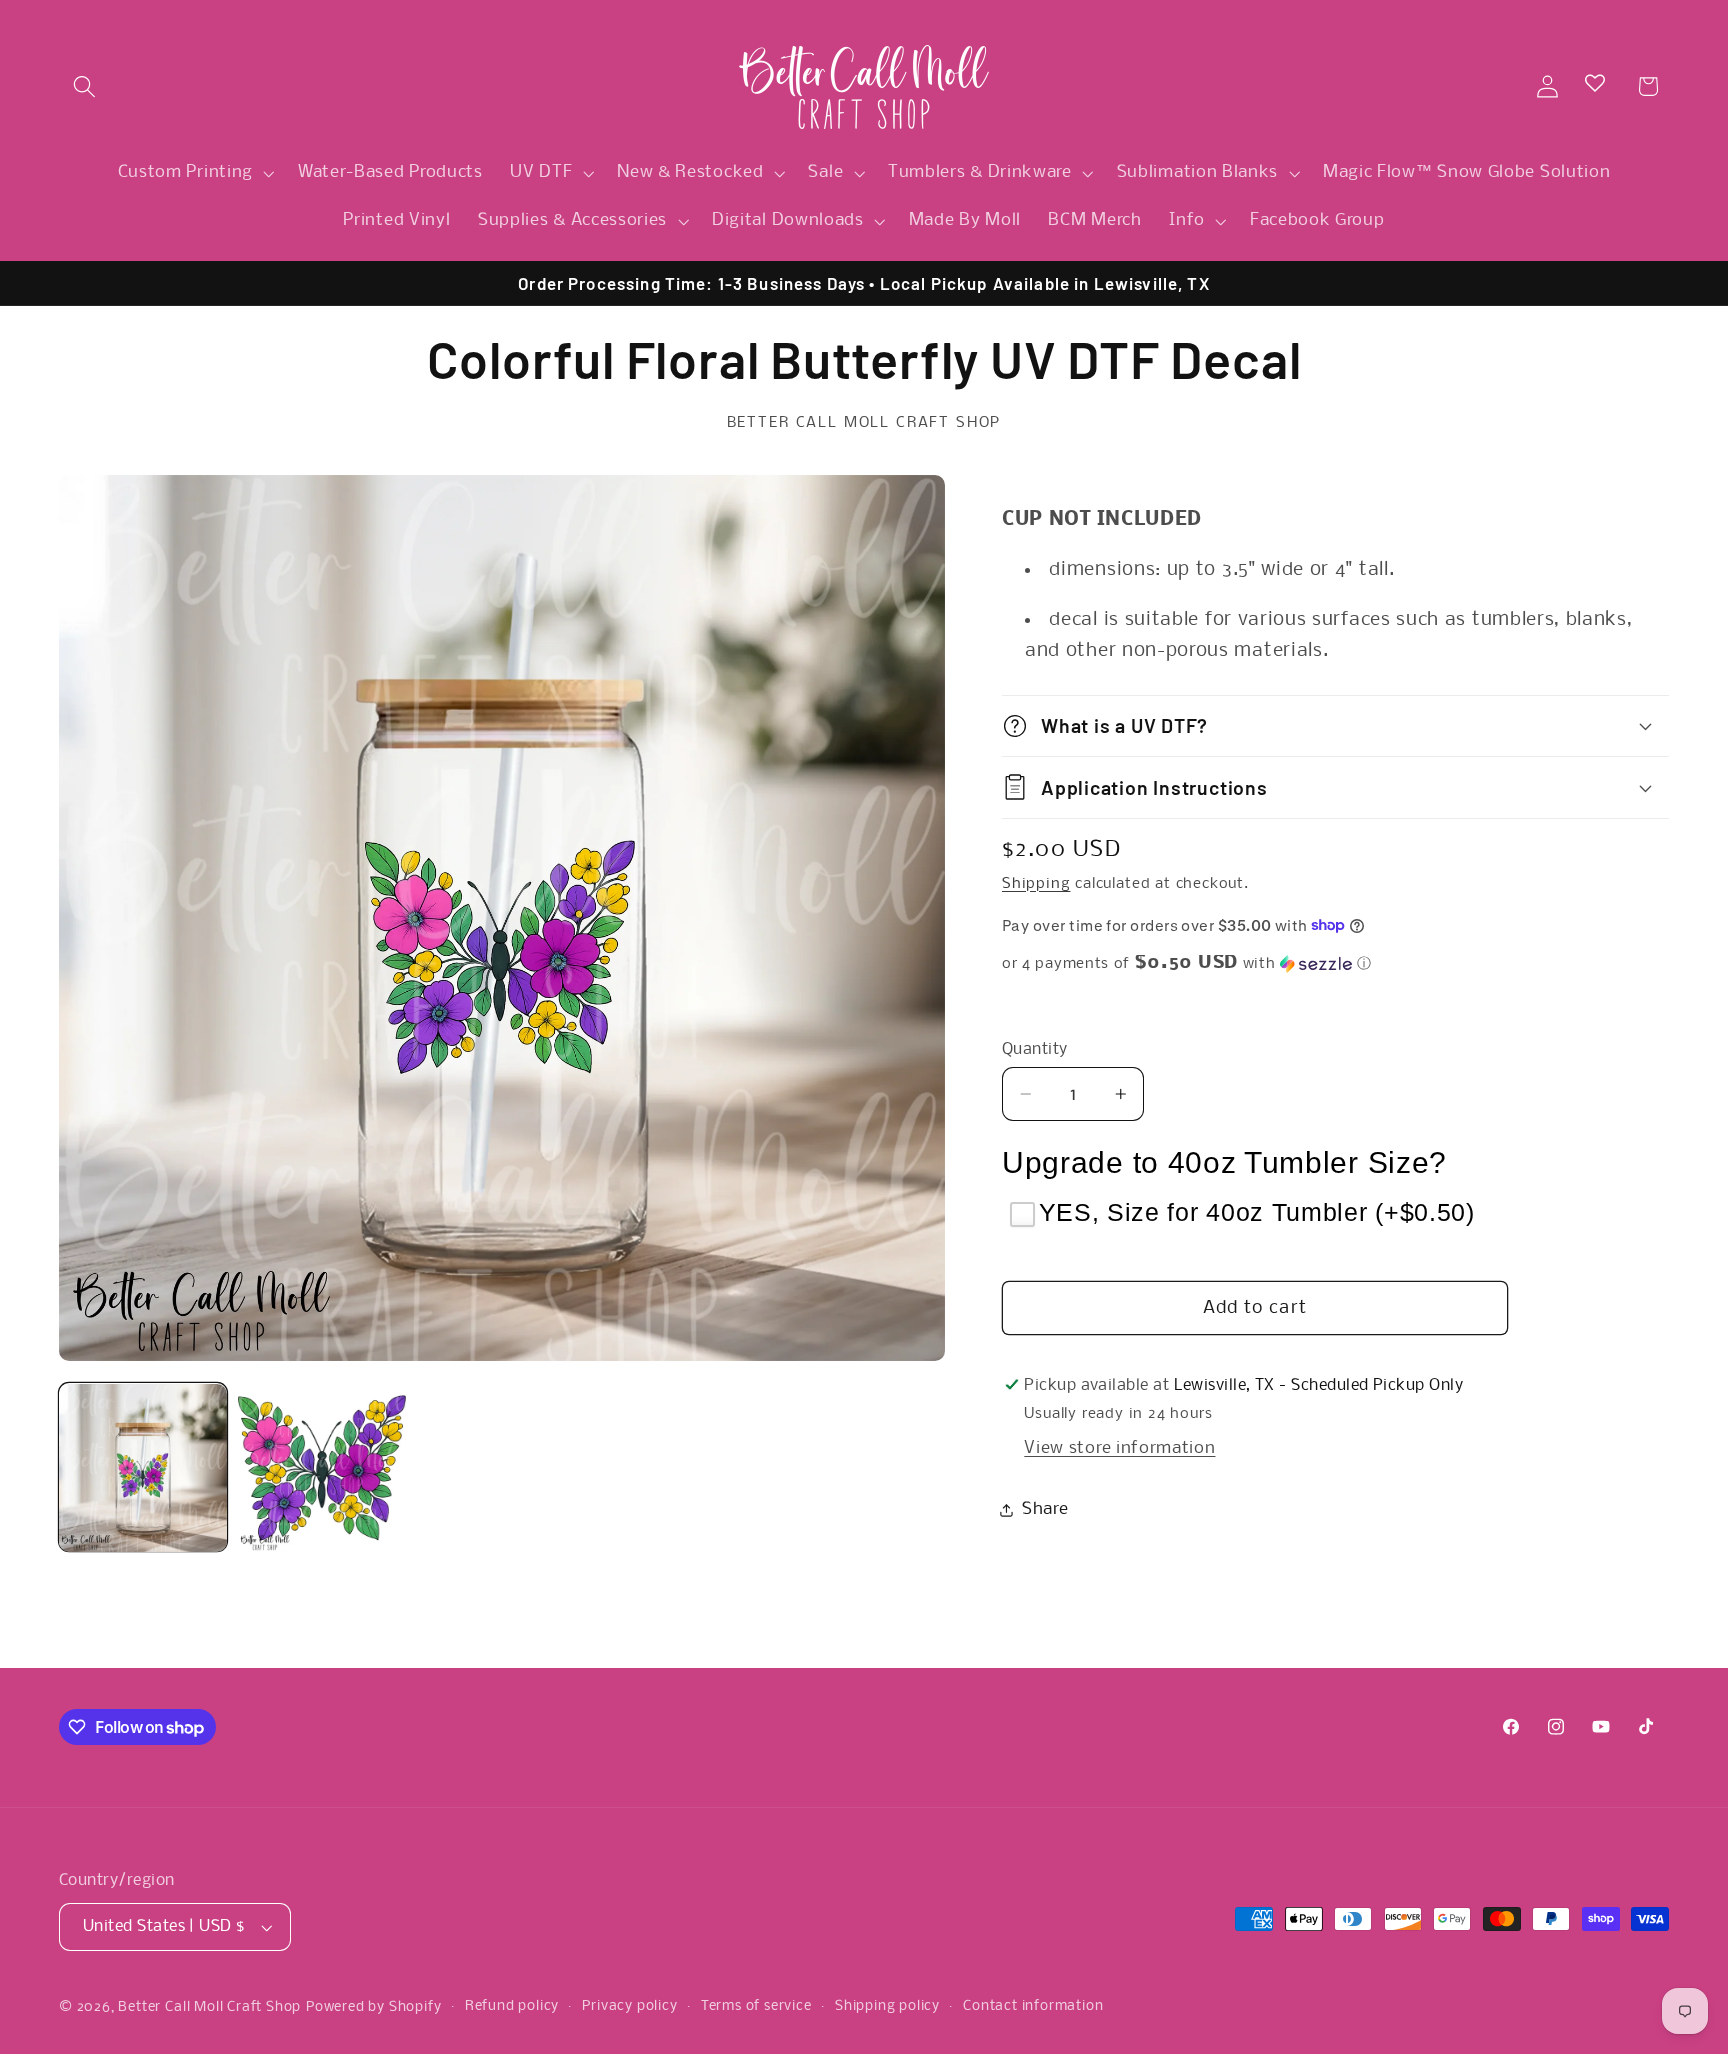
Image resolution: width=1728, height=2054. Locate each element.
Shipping (1036, 883)
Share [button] (1045, 1509)
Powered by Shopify (374, 2007)
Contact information (1033, 2006)
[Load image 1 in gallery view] (143, 1468)
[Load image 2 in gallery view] (322, 1468)
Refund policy (512, 2006)
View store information (1119, 1448)
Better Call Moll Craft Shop (209, 2007)
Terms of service (756, 2006)
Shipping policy (887, 2006)
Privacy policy (629, 2006)
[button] (84, 86)
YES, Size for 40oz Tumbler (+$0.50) (1257, 1212)
